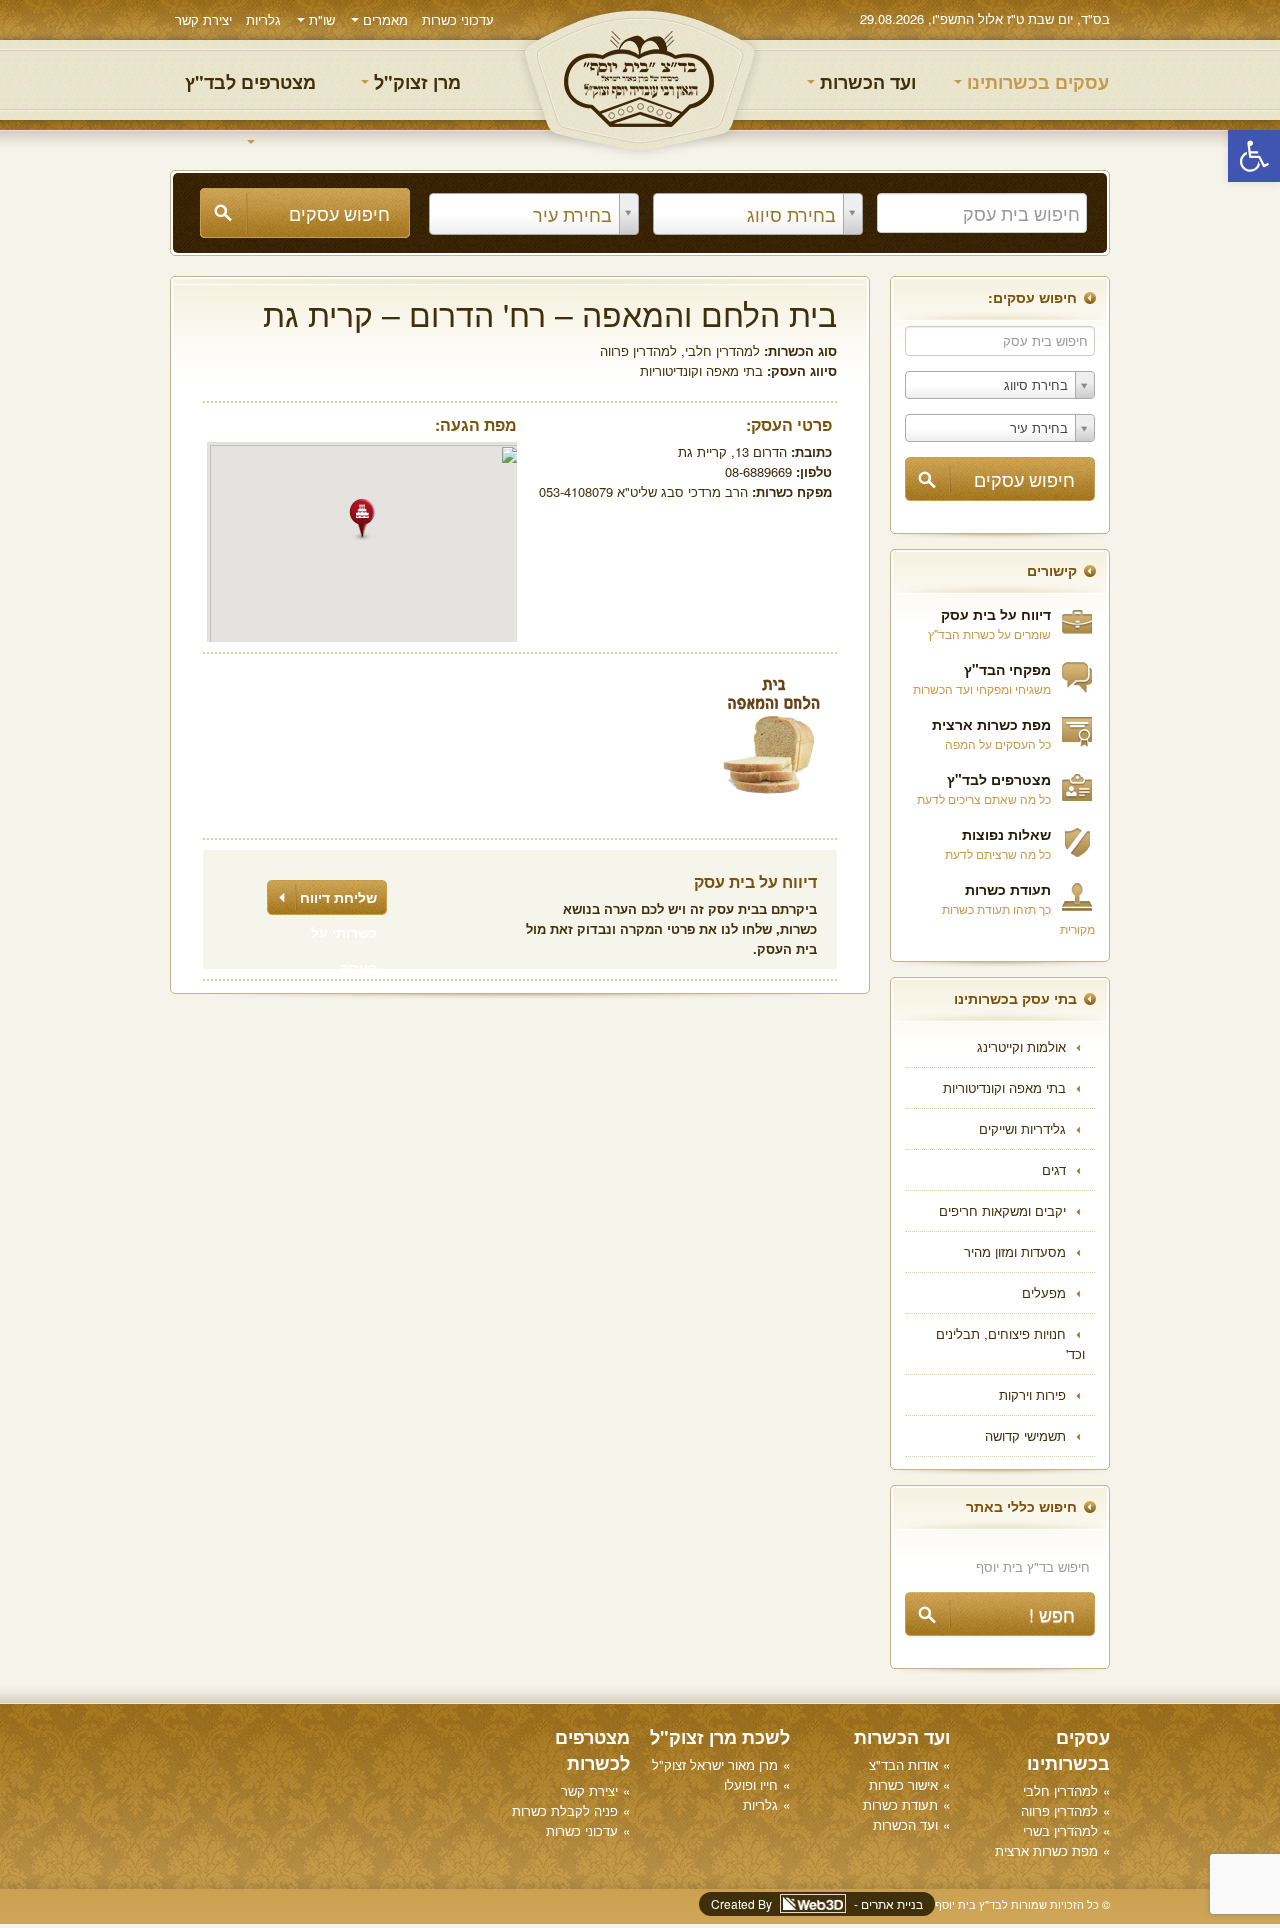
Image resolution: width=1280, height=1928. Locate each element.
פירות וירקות (1032, 1394)
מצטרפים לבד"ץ (250, 82)
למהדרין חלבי (722, 350)
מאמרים (383, 19)
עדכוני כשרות (458, 19)
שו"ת (320, 19)
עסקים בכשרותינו (1035, 82)
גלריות (263, 19)
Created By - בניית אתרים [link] (817, 1903)
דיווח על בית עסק (996, 614)
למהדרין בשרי (1060, 1830)
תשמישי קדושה (1025, 1435)
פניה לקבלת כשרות (565, 1810)
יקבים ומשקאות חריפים (1002, 1210)
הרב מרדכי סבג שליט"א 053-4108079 (643, 491)
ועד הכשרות (865, 82)
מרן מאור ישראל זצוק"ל (715, 1764)
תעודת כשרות (1008, 889)
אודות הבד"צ (903, 1764)
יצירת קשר (203, 19)
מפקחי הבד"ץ (1007, 669)
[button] (1254, 156)
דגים (1054, 1169)
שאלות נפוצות (1006, 834)
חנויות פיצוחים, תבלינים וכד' (1010, 1343)
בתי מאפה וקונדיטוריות (1004, 1087)
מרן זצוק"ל (415, 82)
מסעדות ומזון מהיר (1015, 1251)
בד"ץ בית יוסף (640, 80)
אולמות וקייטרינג (1021, 1046)
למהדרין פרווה (638, 350)
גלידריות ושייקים (1022, 1128)
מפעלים (1044, 1292)
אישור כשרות (903, 1784)
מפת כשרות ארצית (991, 724)
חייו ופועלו (751, 1784)
